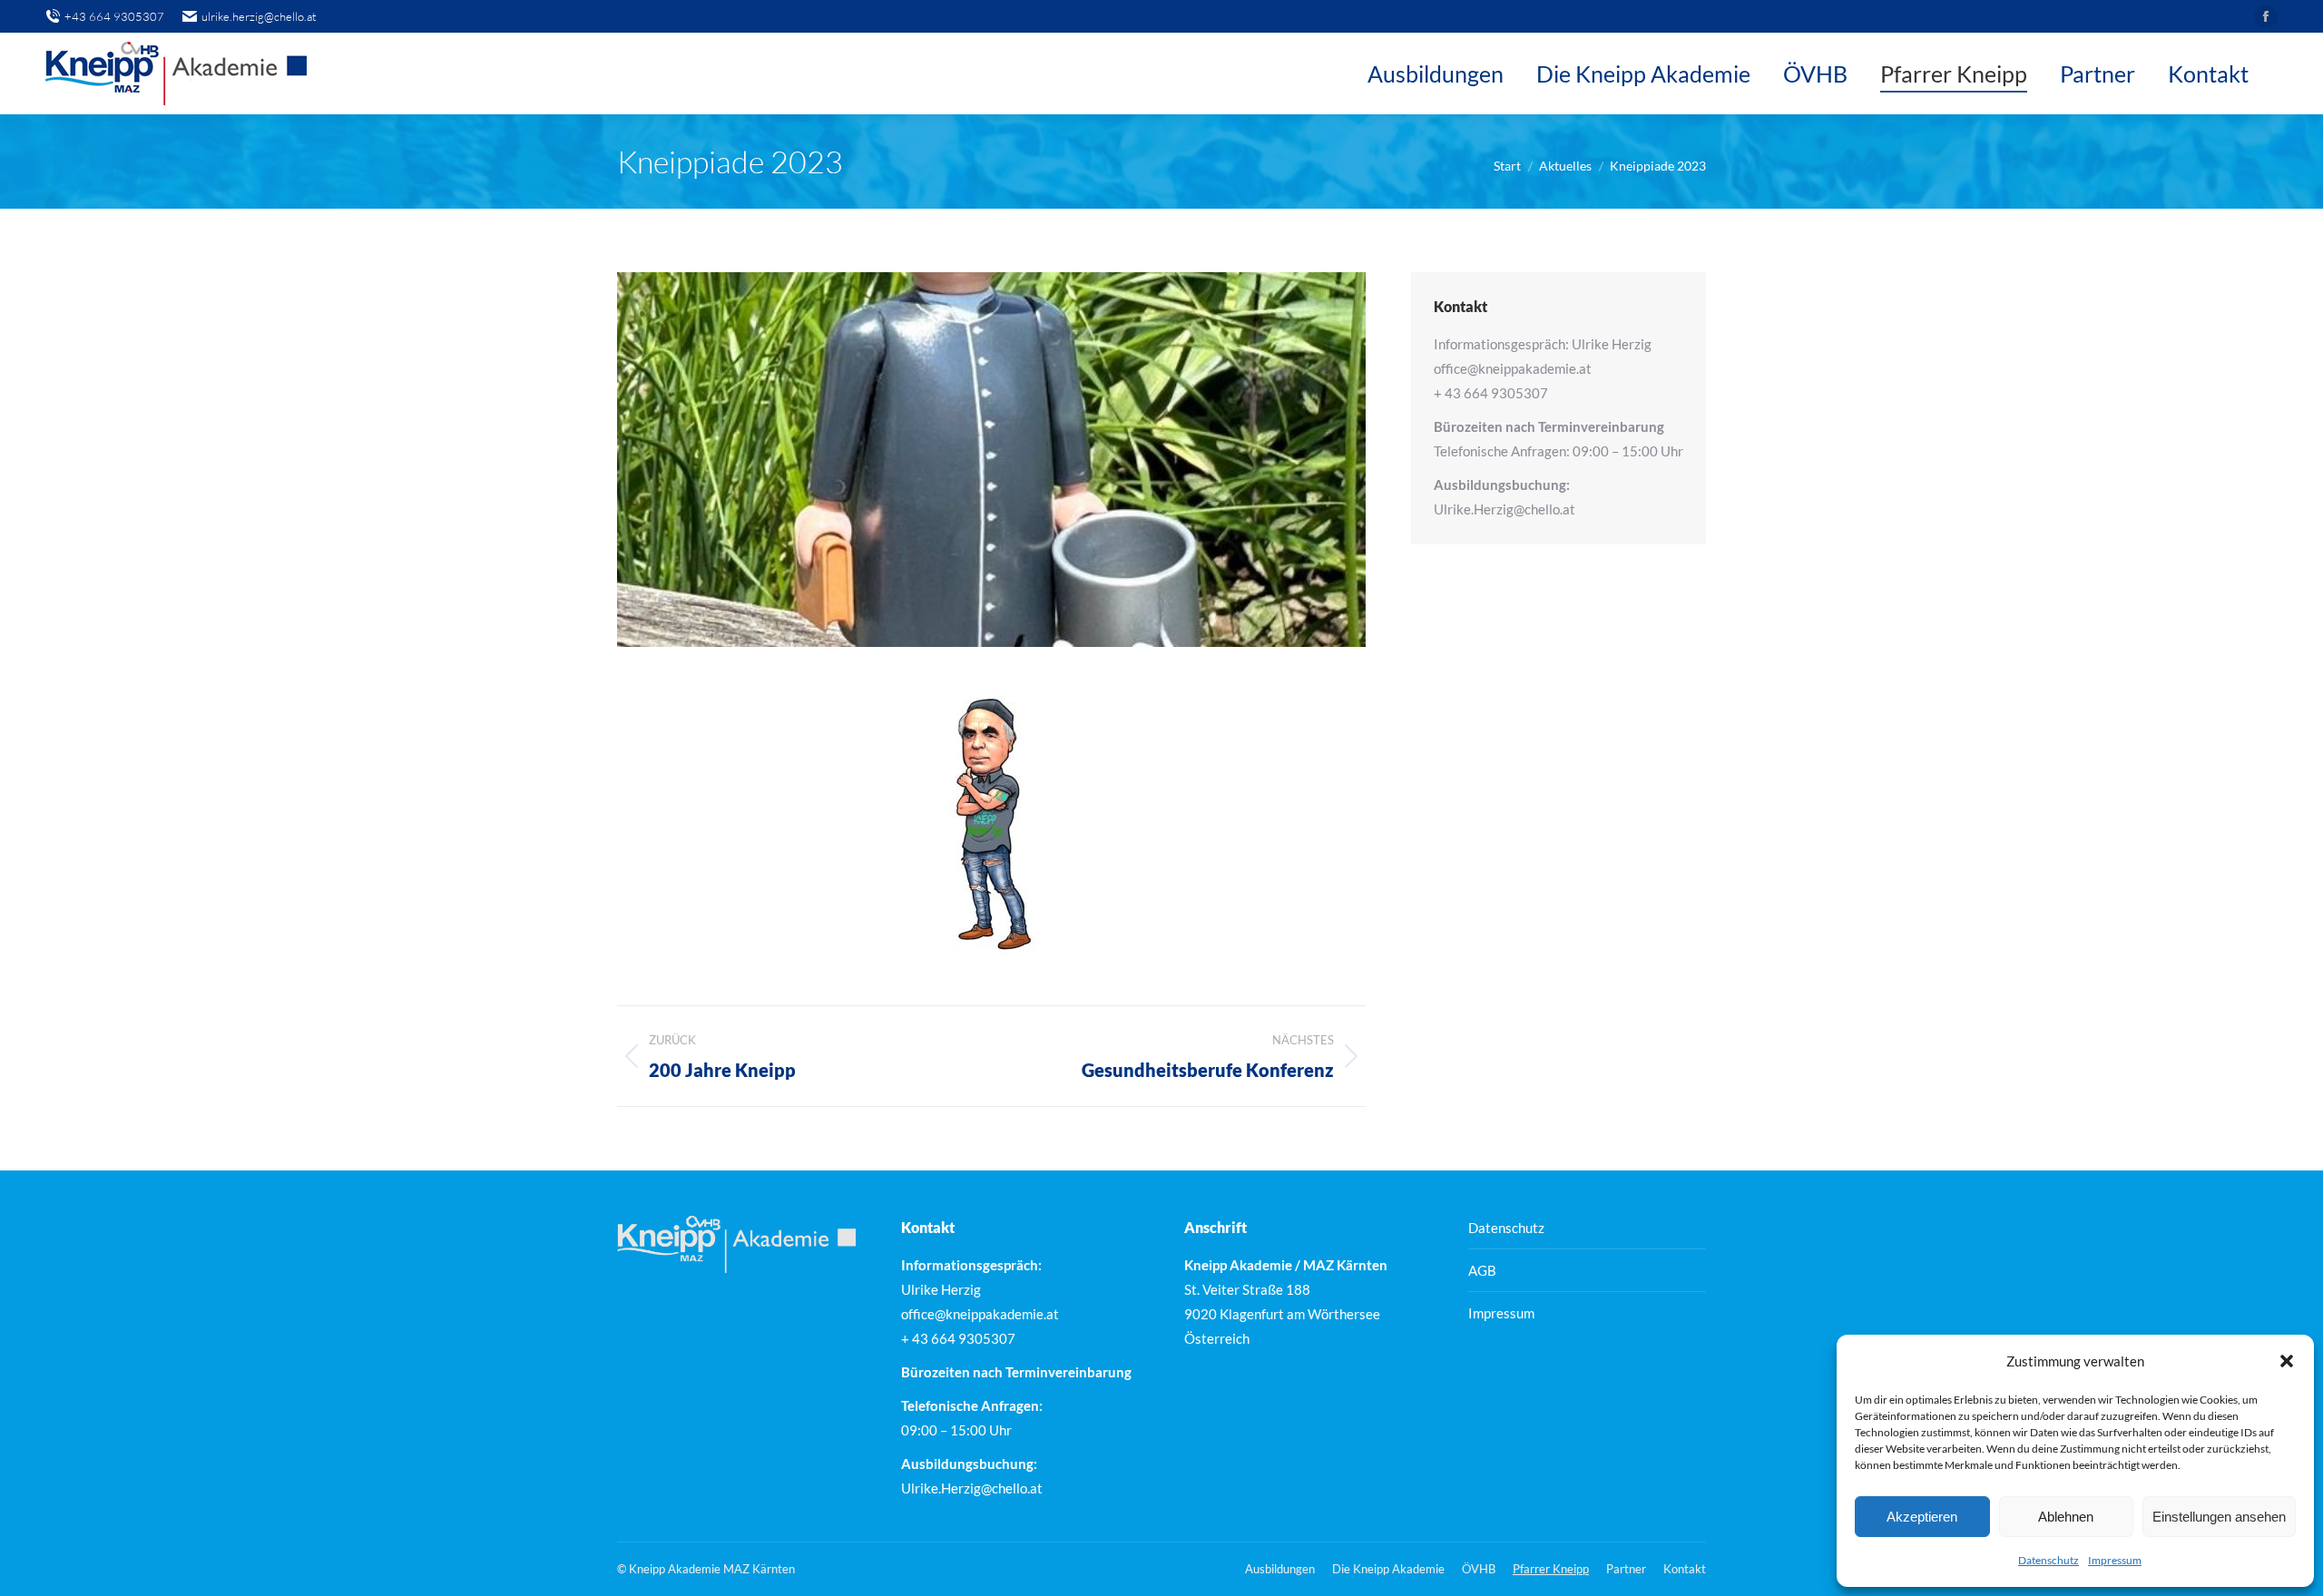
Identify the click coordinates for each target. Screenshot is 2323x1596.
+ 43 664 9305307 (1491, 393)
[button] (2287, 1361)
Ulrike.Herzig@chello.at (1505, 509)
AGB (1482, 1270)
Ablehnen (2066, 1517)
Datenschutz (2049, 1560)
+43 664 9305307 (114, 16)
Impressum (2115, 1560)
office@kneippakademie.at (1513, 368)
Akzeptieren (1922, 1517)
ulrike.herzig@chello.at (259, 16)
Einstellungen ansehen (2219, 1517)
